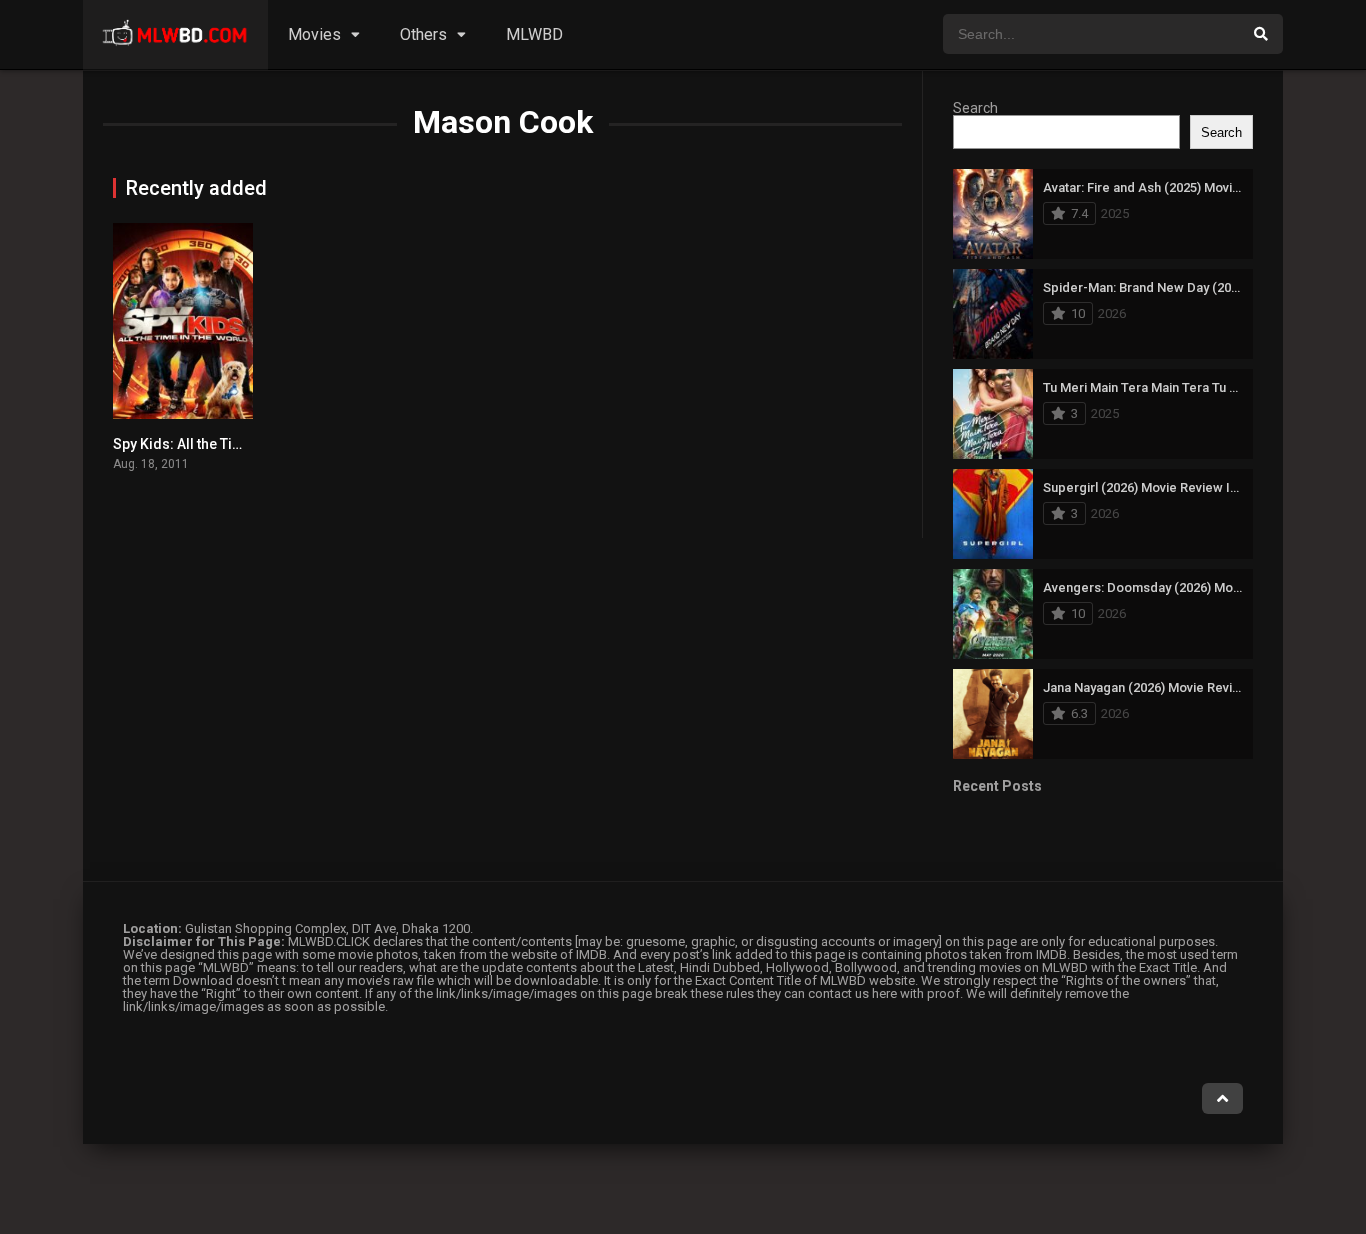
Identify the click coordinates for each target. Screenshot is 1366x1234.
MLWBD (534, 34)
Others (423, 34)
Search (975, 108)
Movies (314, 34)
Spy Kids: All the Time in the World (223, 444)
